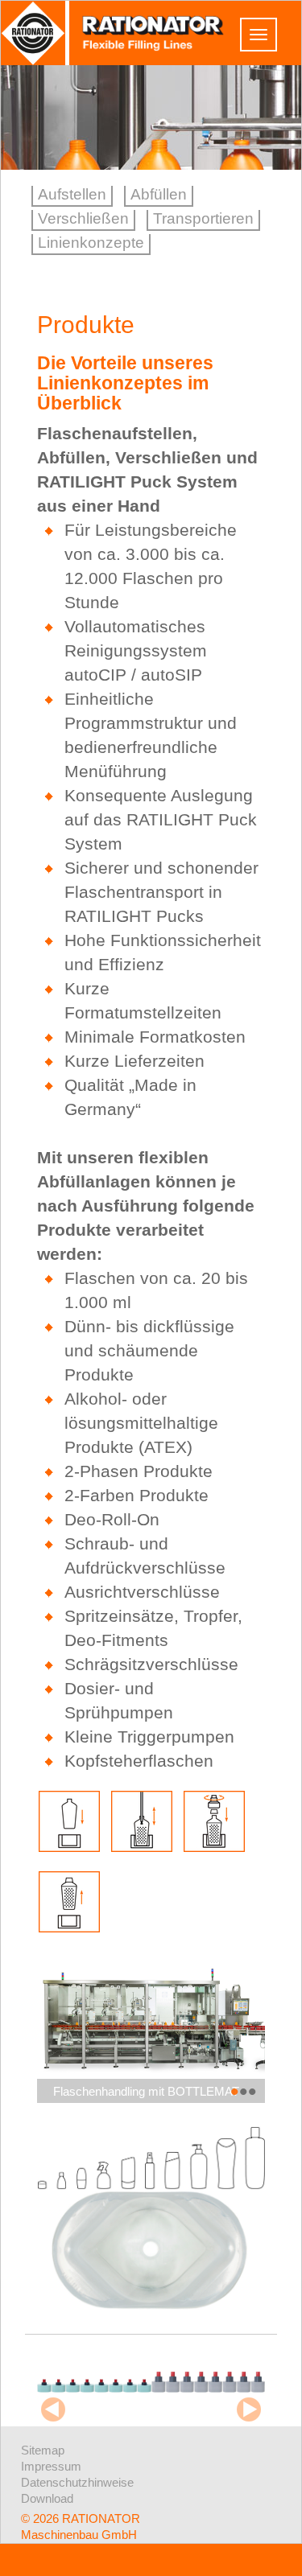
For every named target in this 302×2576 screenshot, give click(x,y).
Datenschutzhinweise (77, 2482)
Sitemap (43, 2450)
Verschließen (83, 218)
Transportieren (203, 218)
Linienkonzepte (91, 243)
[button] (235, 2092)
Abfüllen (159, 194)
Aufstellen (72, 194)
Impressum (51, 2466)
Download (47, 2498)
